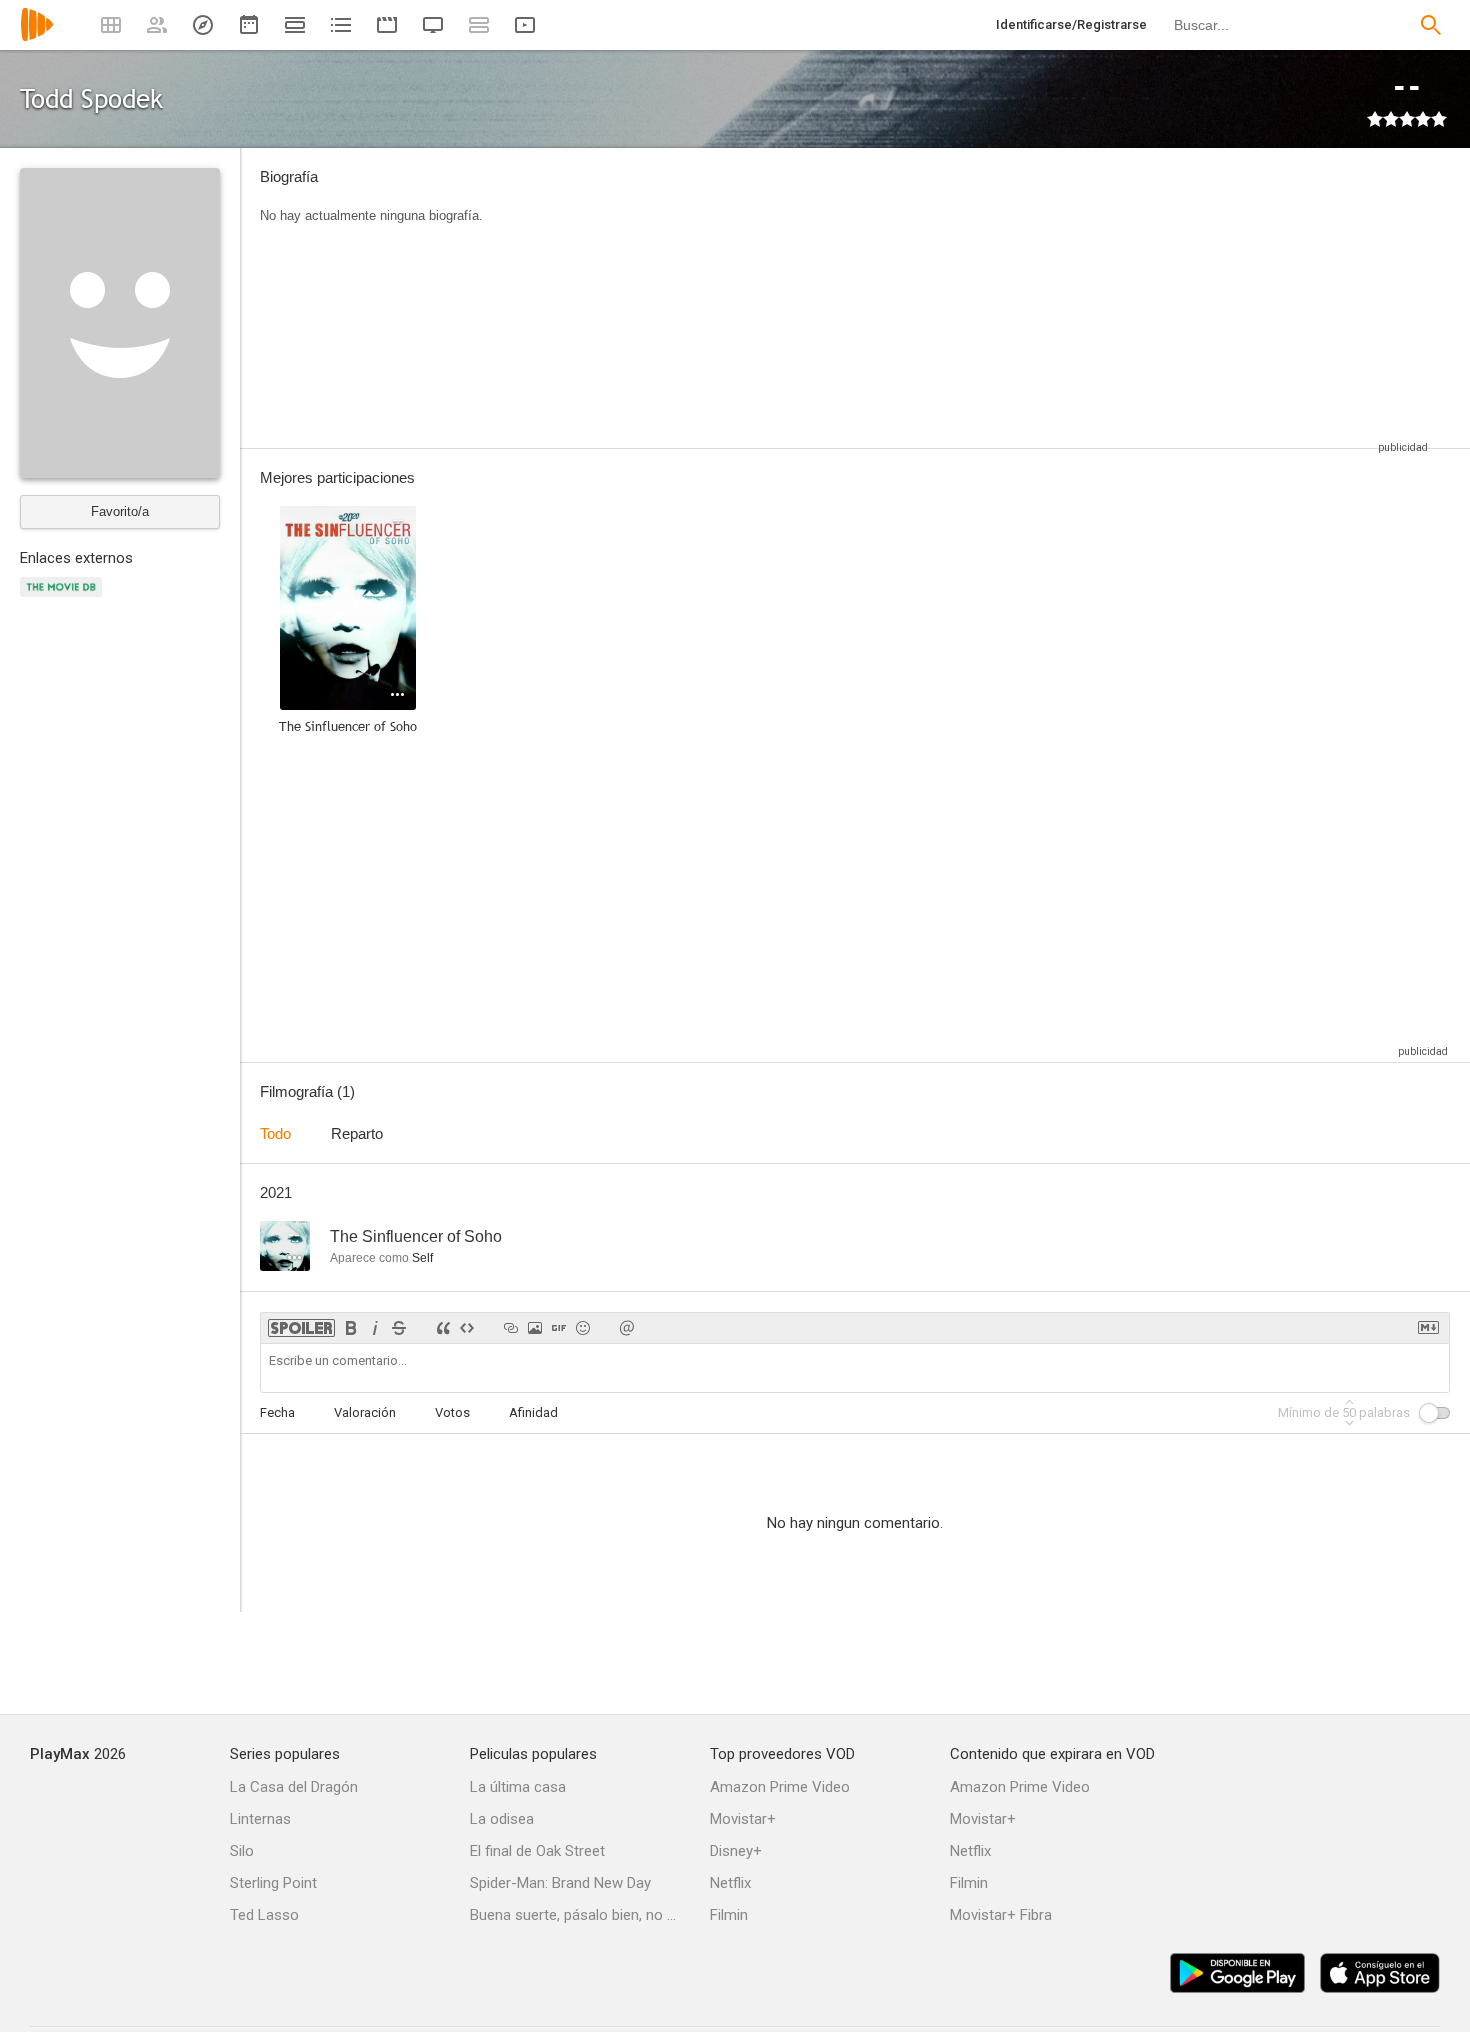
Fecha (277, 1412)
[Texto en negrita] (351, 1328)
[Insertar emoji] (583, 1328)
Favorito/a (120, 511)
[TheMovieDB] (64, 598)
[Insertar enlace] (511, 1328)
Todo (275, 1133)
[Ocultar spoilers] (301, 1328)
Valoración (365, 1412)
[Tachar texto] (399, 1328)
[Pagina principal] (37, 37)
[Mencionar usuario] (627, 1328)
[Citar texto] (443, 1328)
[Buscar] (1431, 25)
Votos (452, 1412)
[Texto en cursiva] (375, 1328)
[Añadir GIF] (559, 1328)
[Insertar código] (467, 1328)
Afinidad (533, 1412)
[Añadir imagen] (535, 1328)
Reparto (357, 1133)
